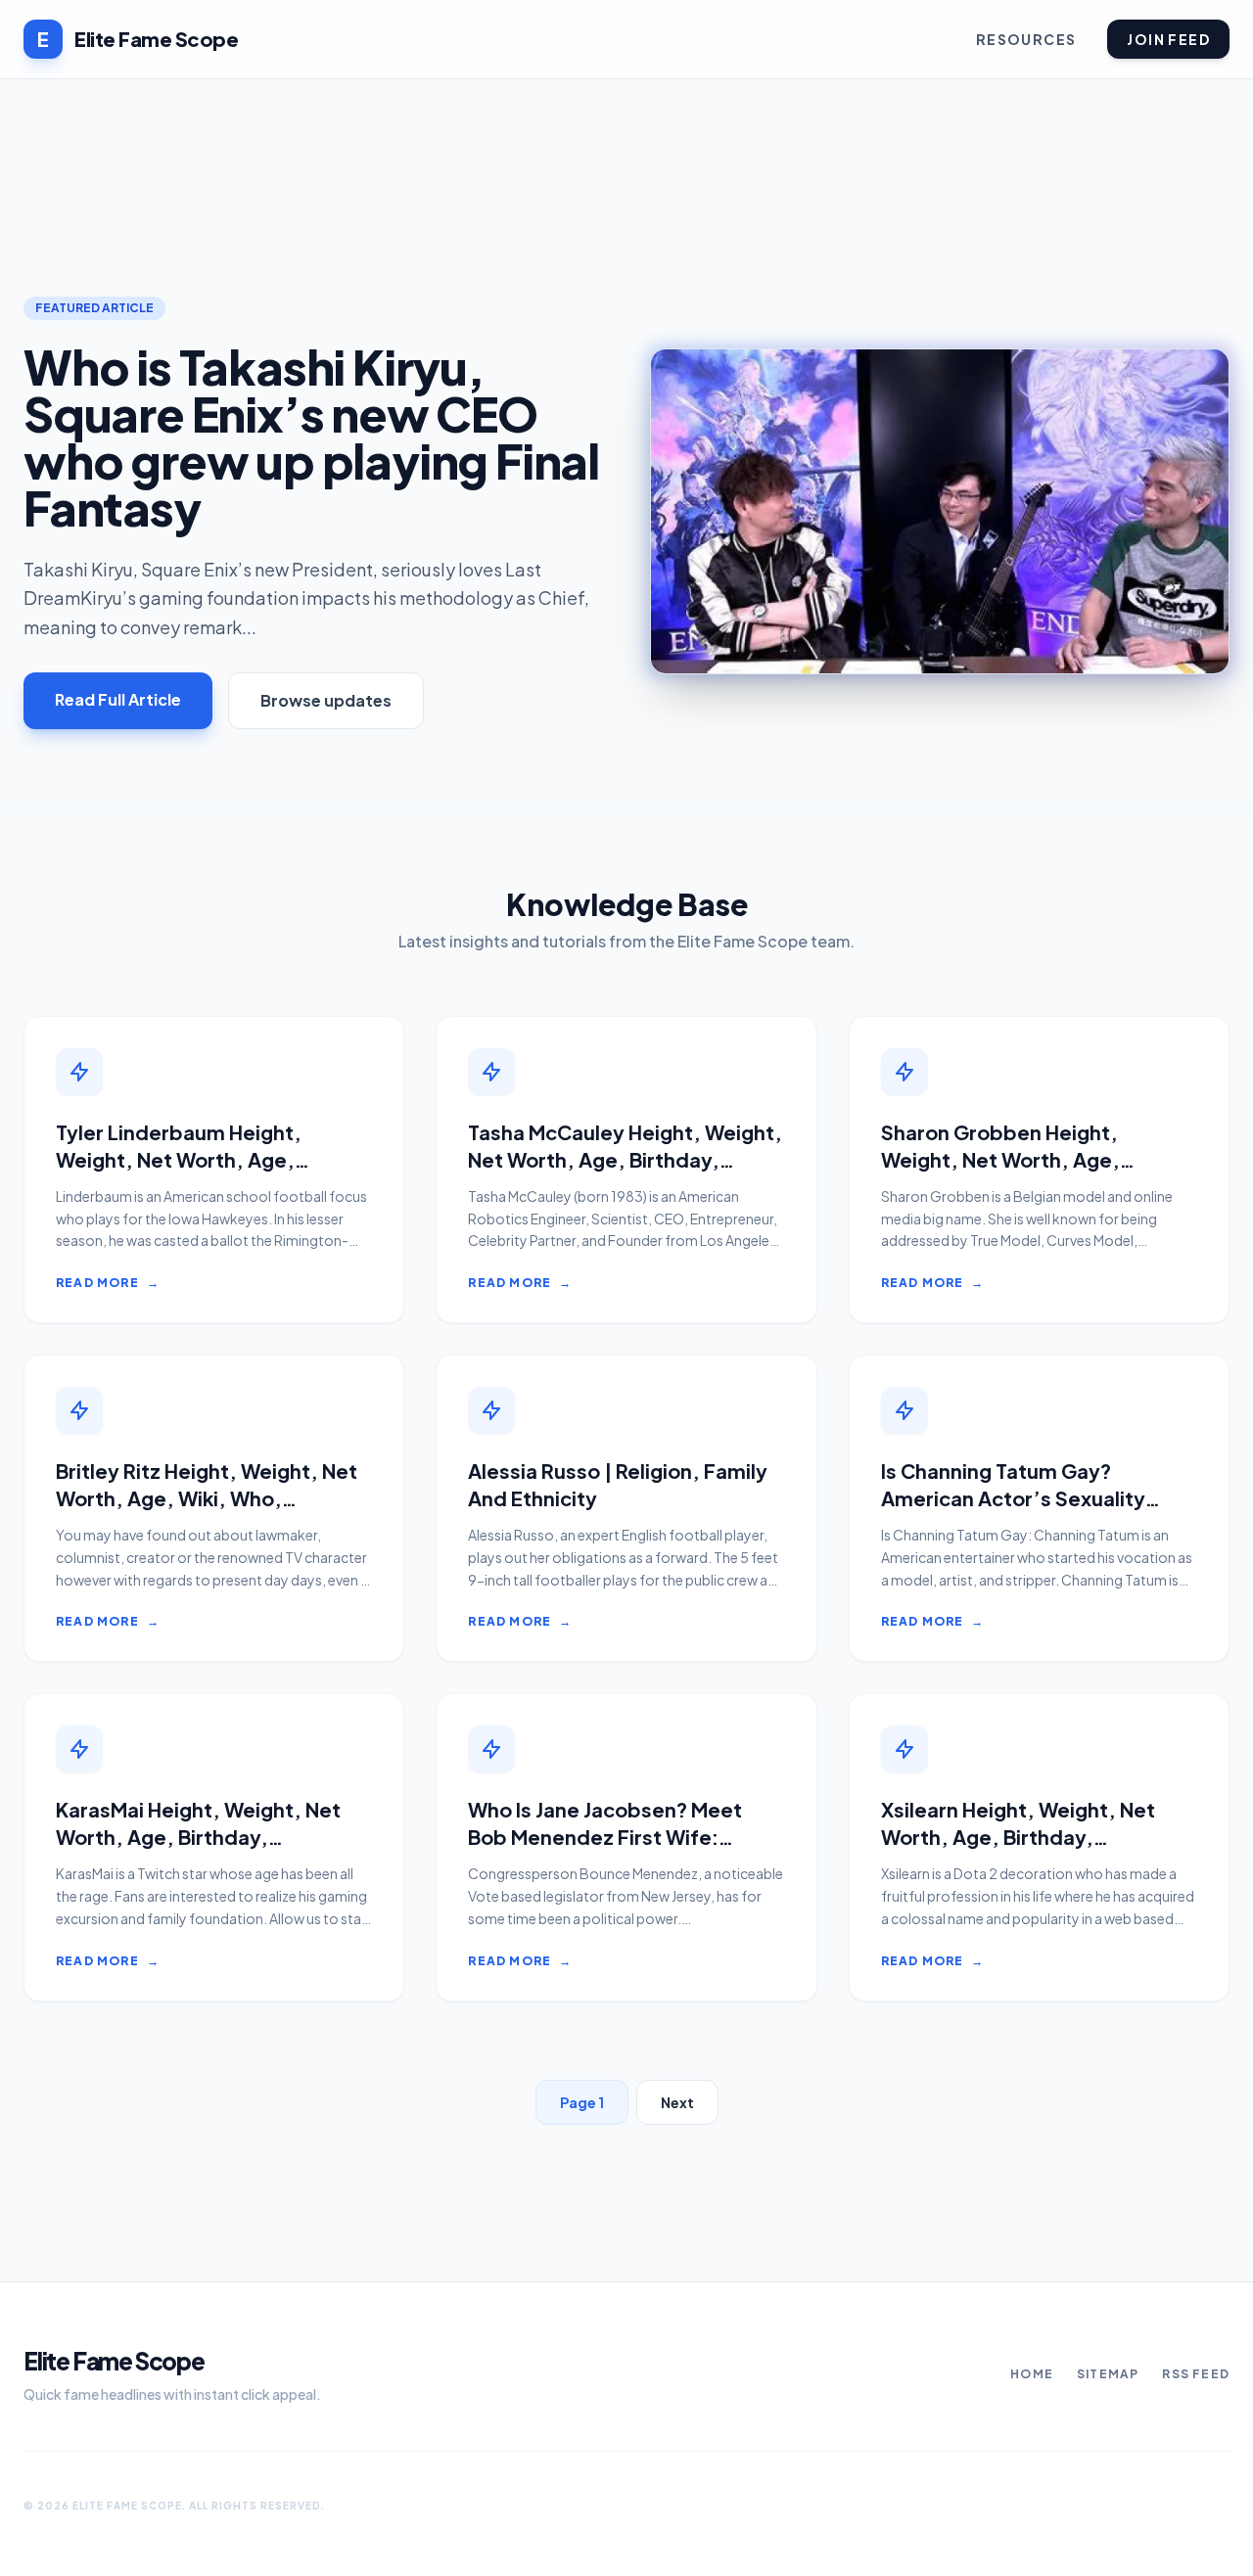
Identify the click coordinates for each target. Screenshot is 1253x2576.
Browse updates (326, 700)
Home (1032, 2374)
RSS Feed (1196, 2374)
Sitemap (1108, 2374)
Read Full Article (118, 699)
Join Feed (1168, 39)
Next (677, 2102)
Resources (1026, 39)
